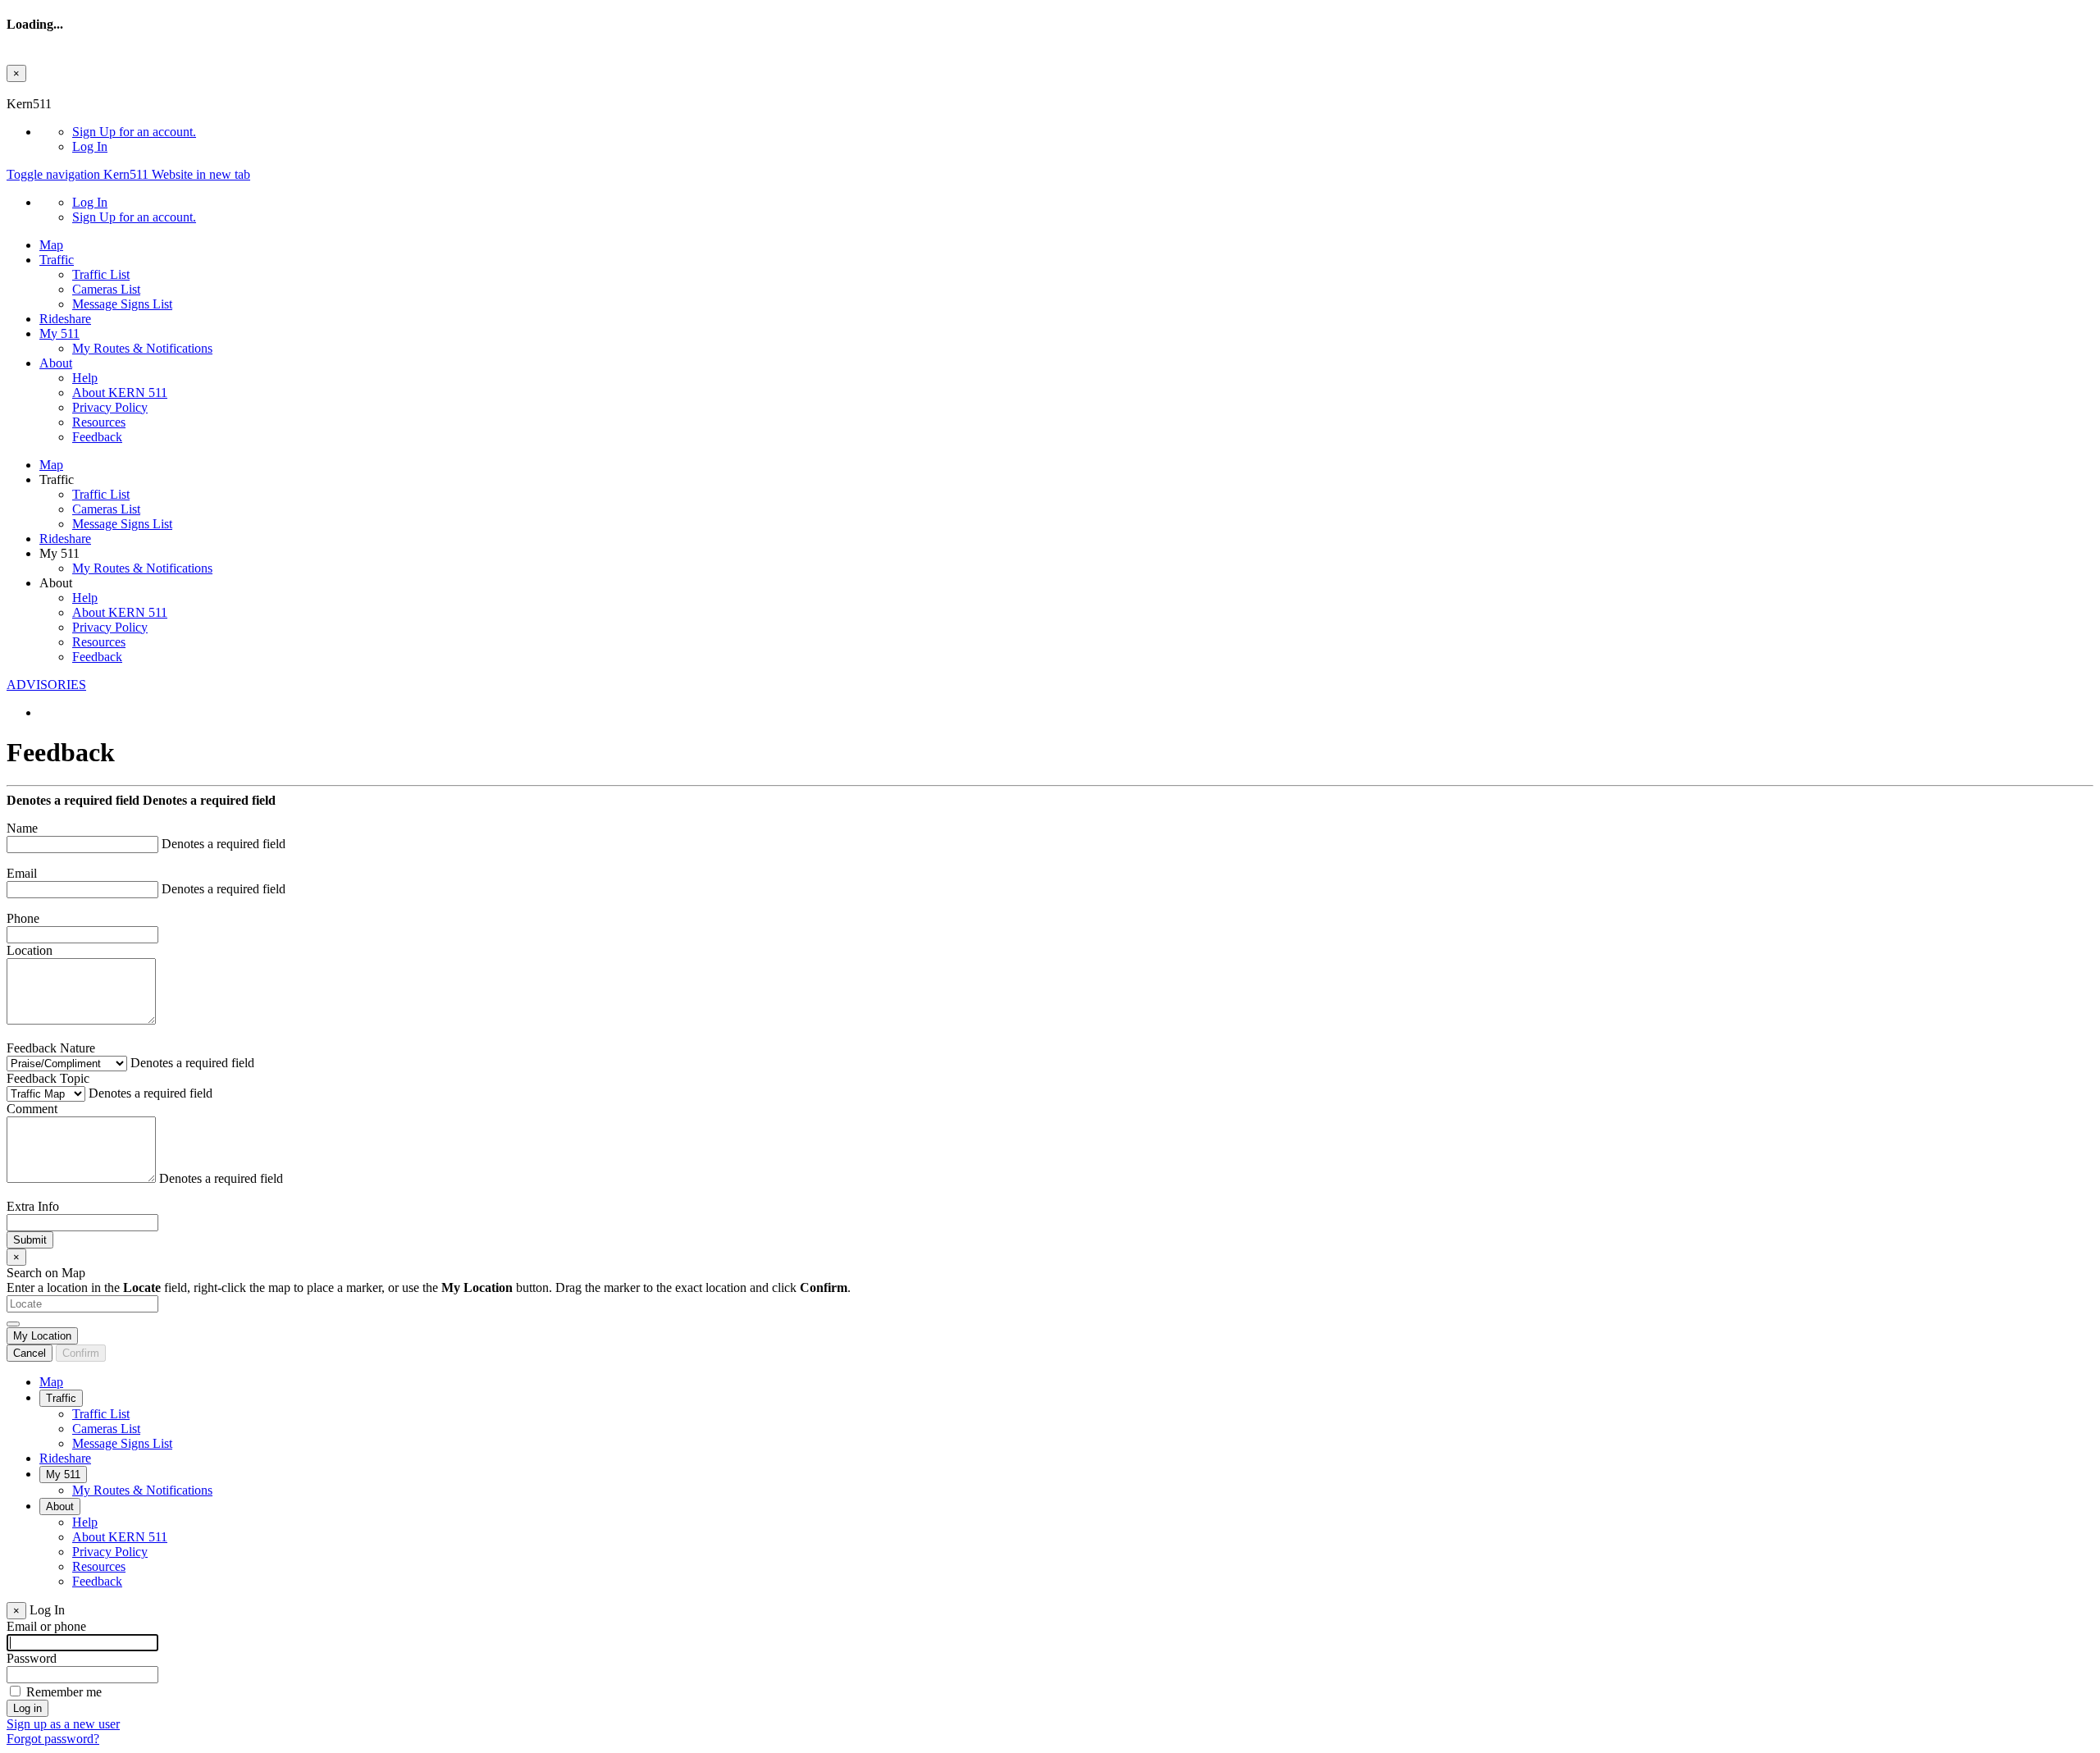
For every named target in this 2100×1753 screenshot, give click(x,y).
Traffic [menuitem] (57, 260)
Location (30, 950)
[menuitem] (1083, 132)
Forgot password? (53, 1739)
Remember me (64, 1692)
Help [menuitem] (85, 378)
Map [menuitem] (51, 245)
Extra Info (33, 1206)
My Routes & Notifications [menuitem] (142, 348)
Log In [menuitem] (90, 146)
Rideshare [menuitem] (65, 319)
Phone (23, 918)
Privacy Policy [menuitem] (110, 407)
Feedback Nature (51, 1048)
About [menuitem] (56, 363)
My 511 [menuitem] (59, 333)
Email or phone (46, 1626)
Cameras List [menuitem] (106, 289)
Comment (32, 1109)
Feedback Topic (48, 1078)
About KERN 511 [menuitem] (120, 393)
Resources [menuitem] (99, 422)
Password (32, 1658)
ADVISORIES (46, 685)
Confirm (81, 1353)
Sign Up (134, 132)
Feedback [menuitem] (97, 437)
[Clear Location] (13, 1324)
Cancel (30, 1353)
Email (22, 873)
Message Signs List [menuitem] (122, 304)
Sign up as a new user (63, 1724)
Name (22, 828)
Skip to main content (60, 89)
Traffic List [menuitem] (101, 274)
